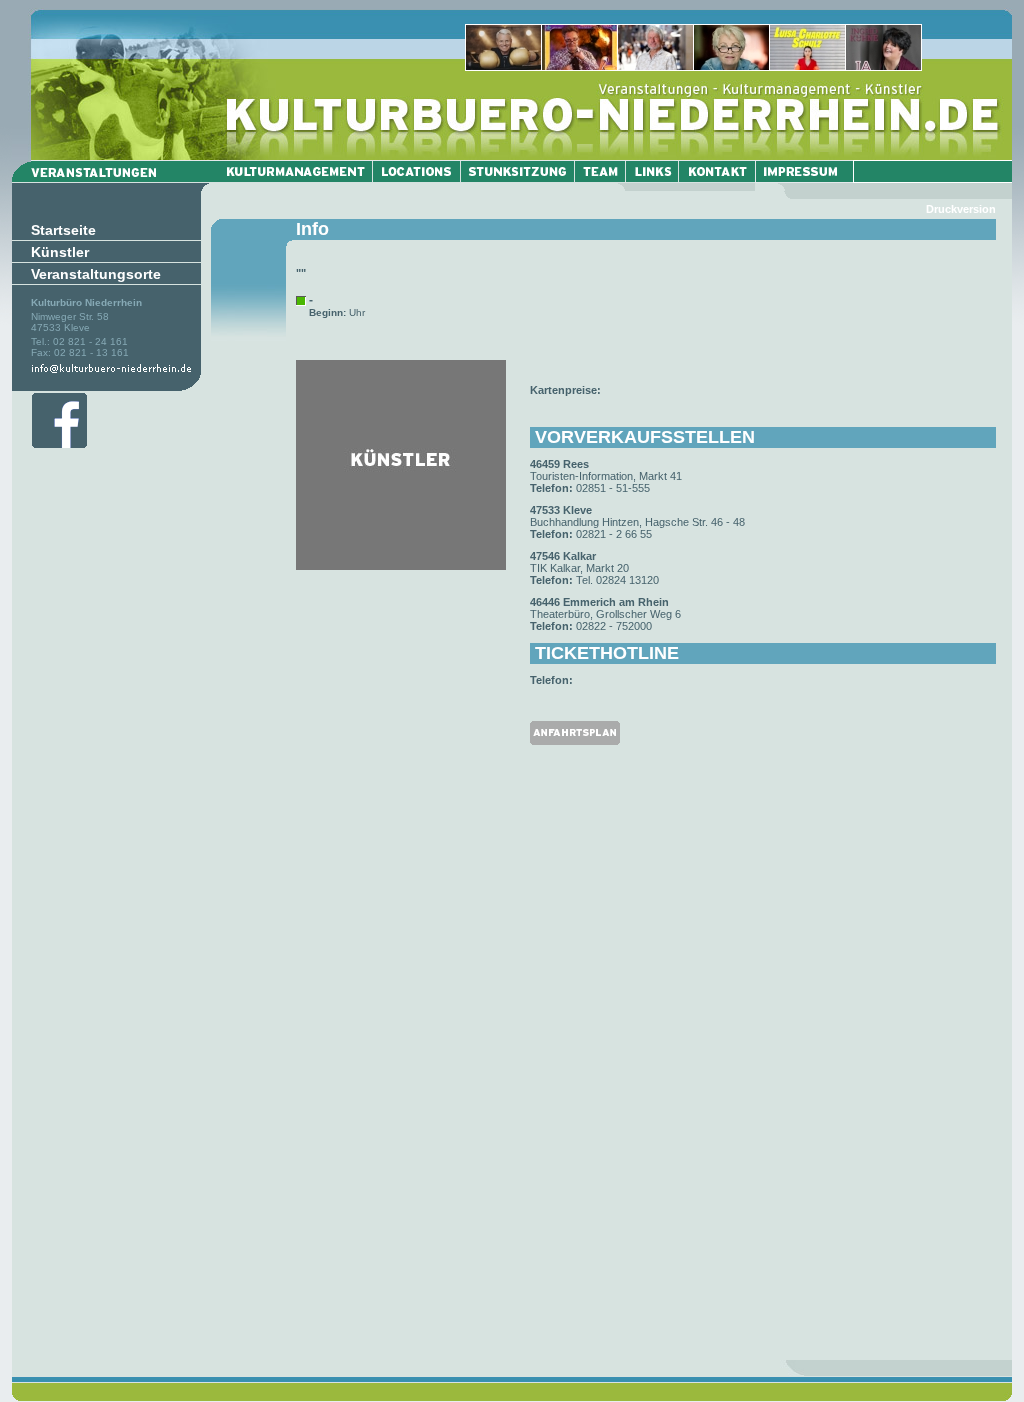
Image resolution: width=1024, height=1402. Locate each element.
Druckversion (961, 209)
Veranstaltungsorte (96, 274)
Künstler (60, 252)
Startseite (63, 230)
